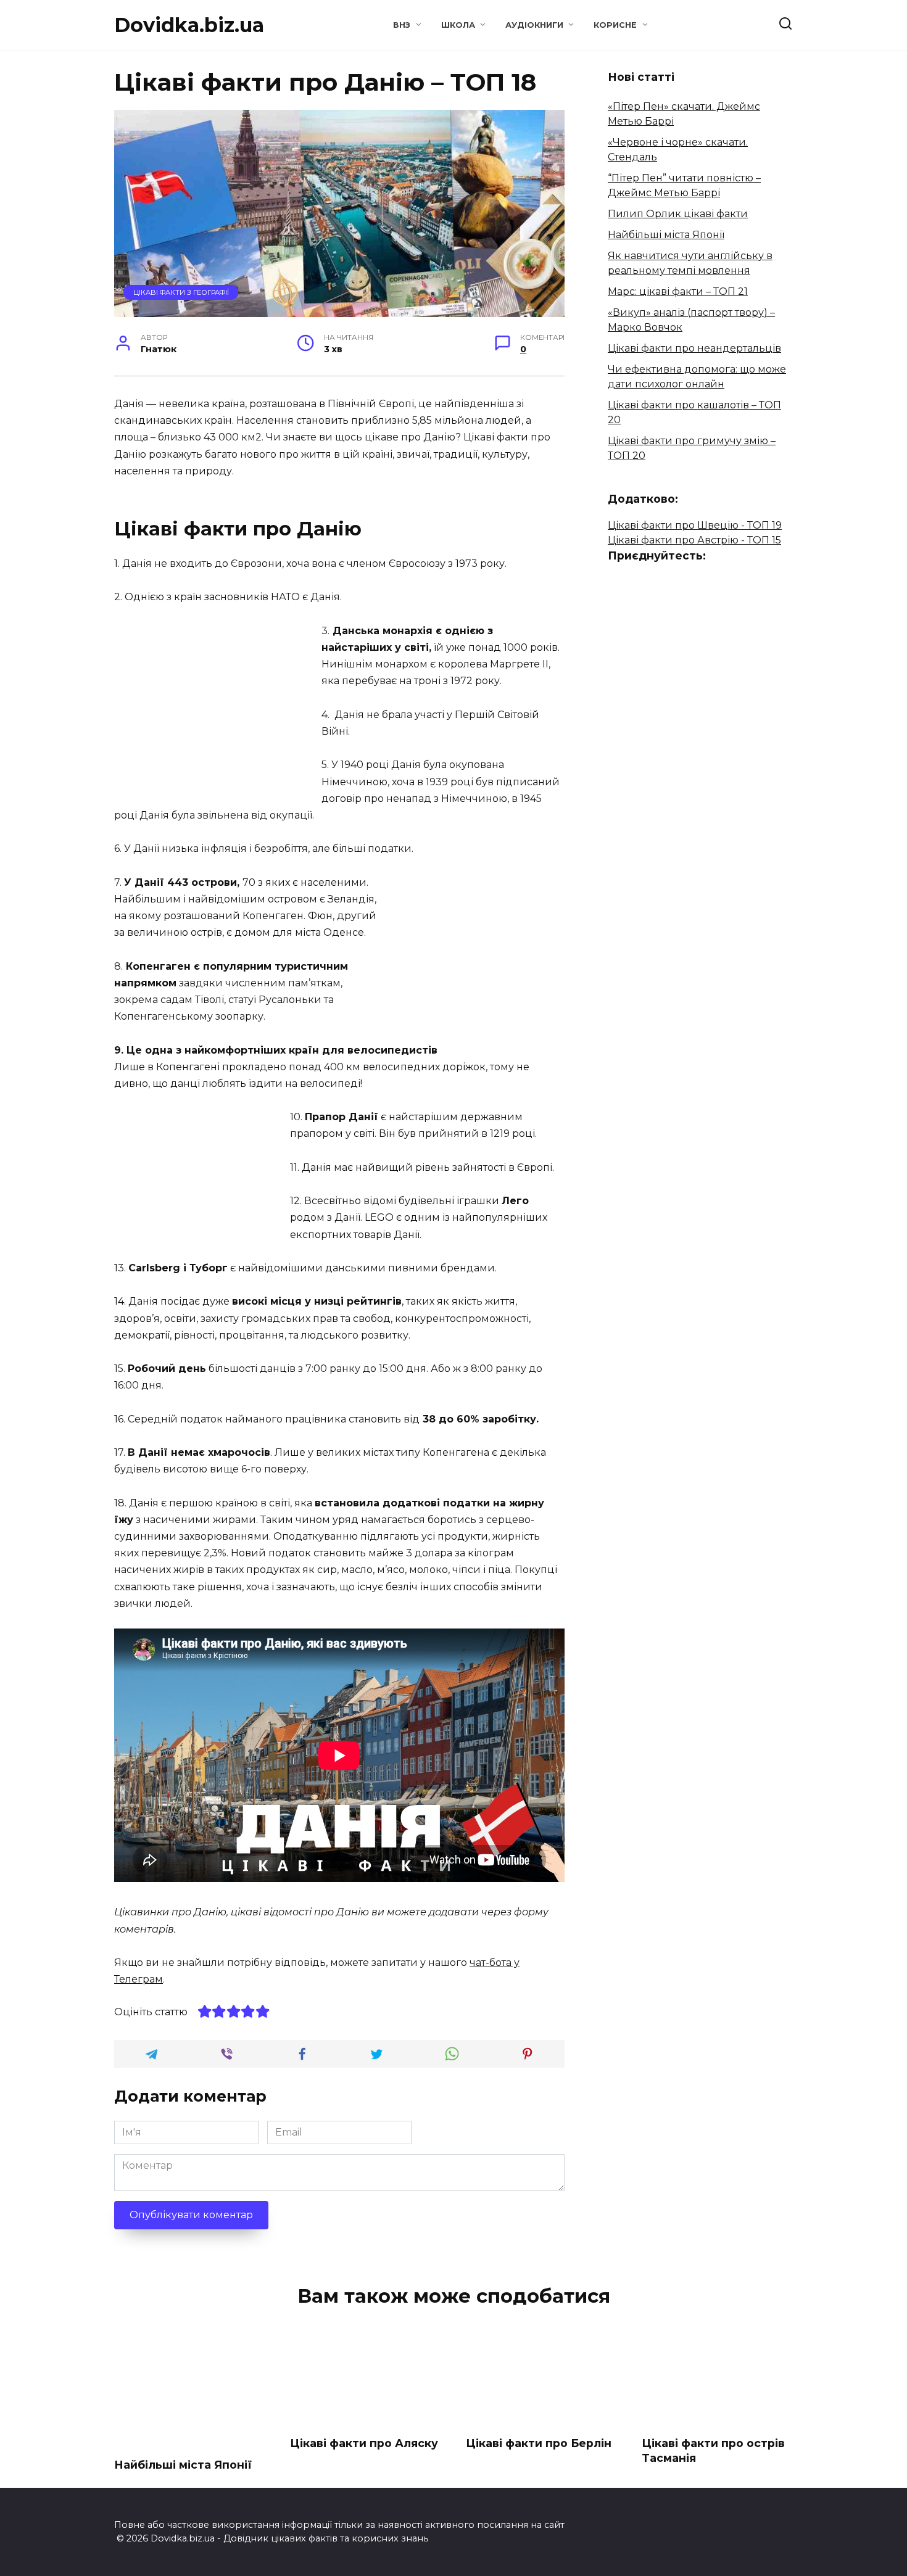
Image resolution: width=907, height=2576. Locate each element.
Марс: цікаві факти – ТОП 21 (678, 291)
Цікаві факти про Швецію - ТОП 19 (695, 525)
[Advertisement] (218, 709)
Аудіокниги (534, 25)
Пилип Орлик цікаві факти (678, 214)
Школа (458, 25)
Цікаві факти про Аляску (364, 2443)
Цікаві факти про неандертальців (694, 348)
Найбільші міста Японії (666, 235)
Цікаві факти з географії (181, 292)
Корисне (615, 25)
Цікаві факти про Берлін (539, 2443)
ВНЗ (402, 25)
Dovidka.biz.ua (189, 25)
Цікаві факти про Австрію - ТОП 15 (694, 540)
